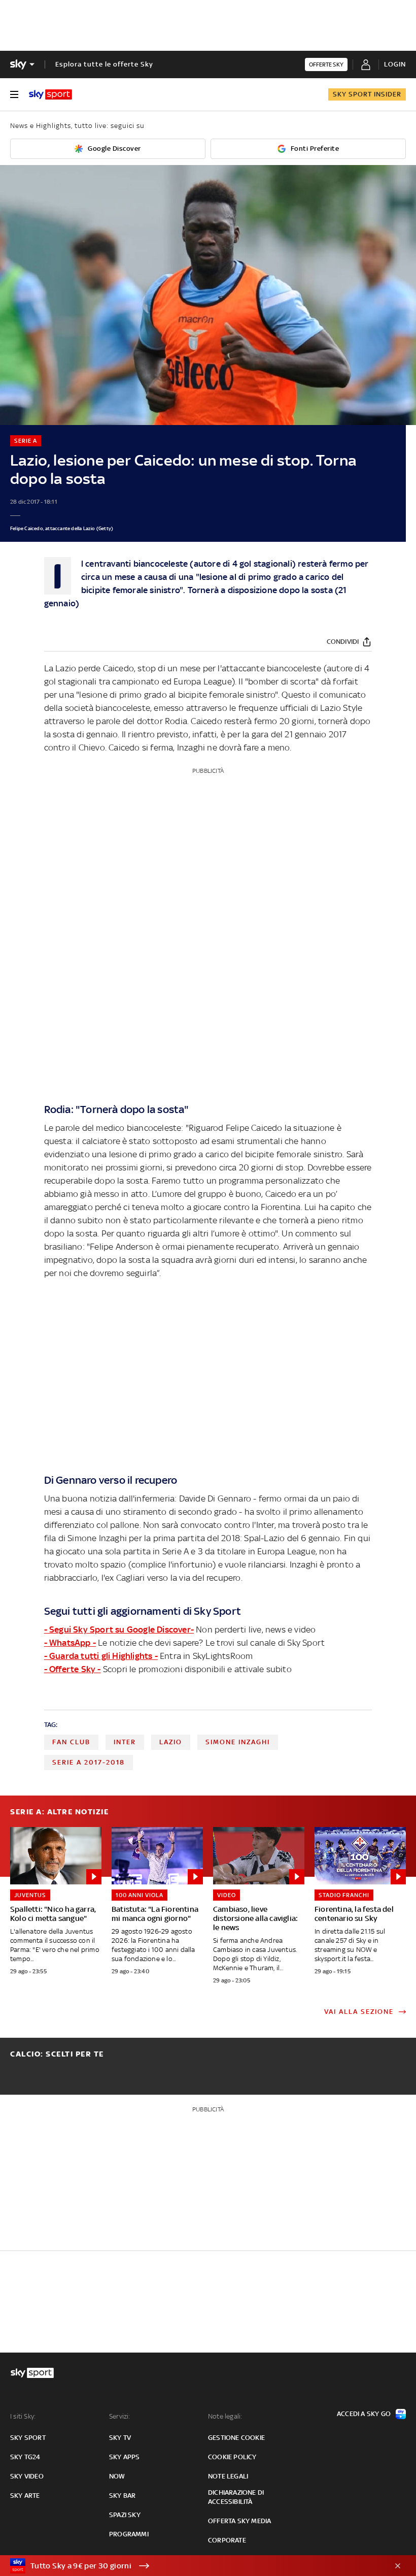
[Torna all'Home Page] (50, 94)
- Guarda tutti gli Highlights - (101, 1656)
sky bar (122, 2496)
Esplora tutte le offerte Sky (104, 64)
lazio (171, 1742)
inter (125, 1742)
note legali (228, 2476)
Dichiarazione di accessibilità (236, 2497)
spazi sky (125, 2515)
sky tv (120, 2438)
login (395, 64)
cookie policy (232, 2457)
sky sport (28, 2438)
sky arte (25, 2496)
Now (117, 2476)
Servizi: (120, 2416)
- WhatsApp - (70, 1643)
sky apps (125, 2457)
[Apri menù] (14, 94)
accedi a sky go (364, 2414)
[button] (192, 2566)
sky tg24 (25, 2457)
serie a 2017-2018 (89, 1762)
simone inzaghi (238, 1742)
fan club (71, 1742)
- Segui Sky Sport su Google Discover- (119, 1629)
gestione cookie (236, 2438)
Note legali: (225, 2416)
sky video (27, 2476)
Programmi (129, 2534)
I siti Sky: (23, 2416)
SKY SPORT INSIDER (367, 94)
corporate (227, 2540)
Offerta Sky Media (239, 2521)
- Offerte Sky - (73, 1669)
